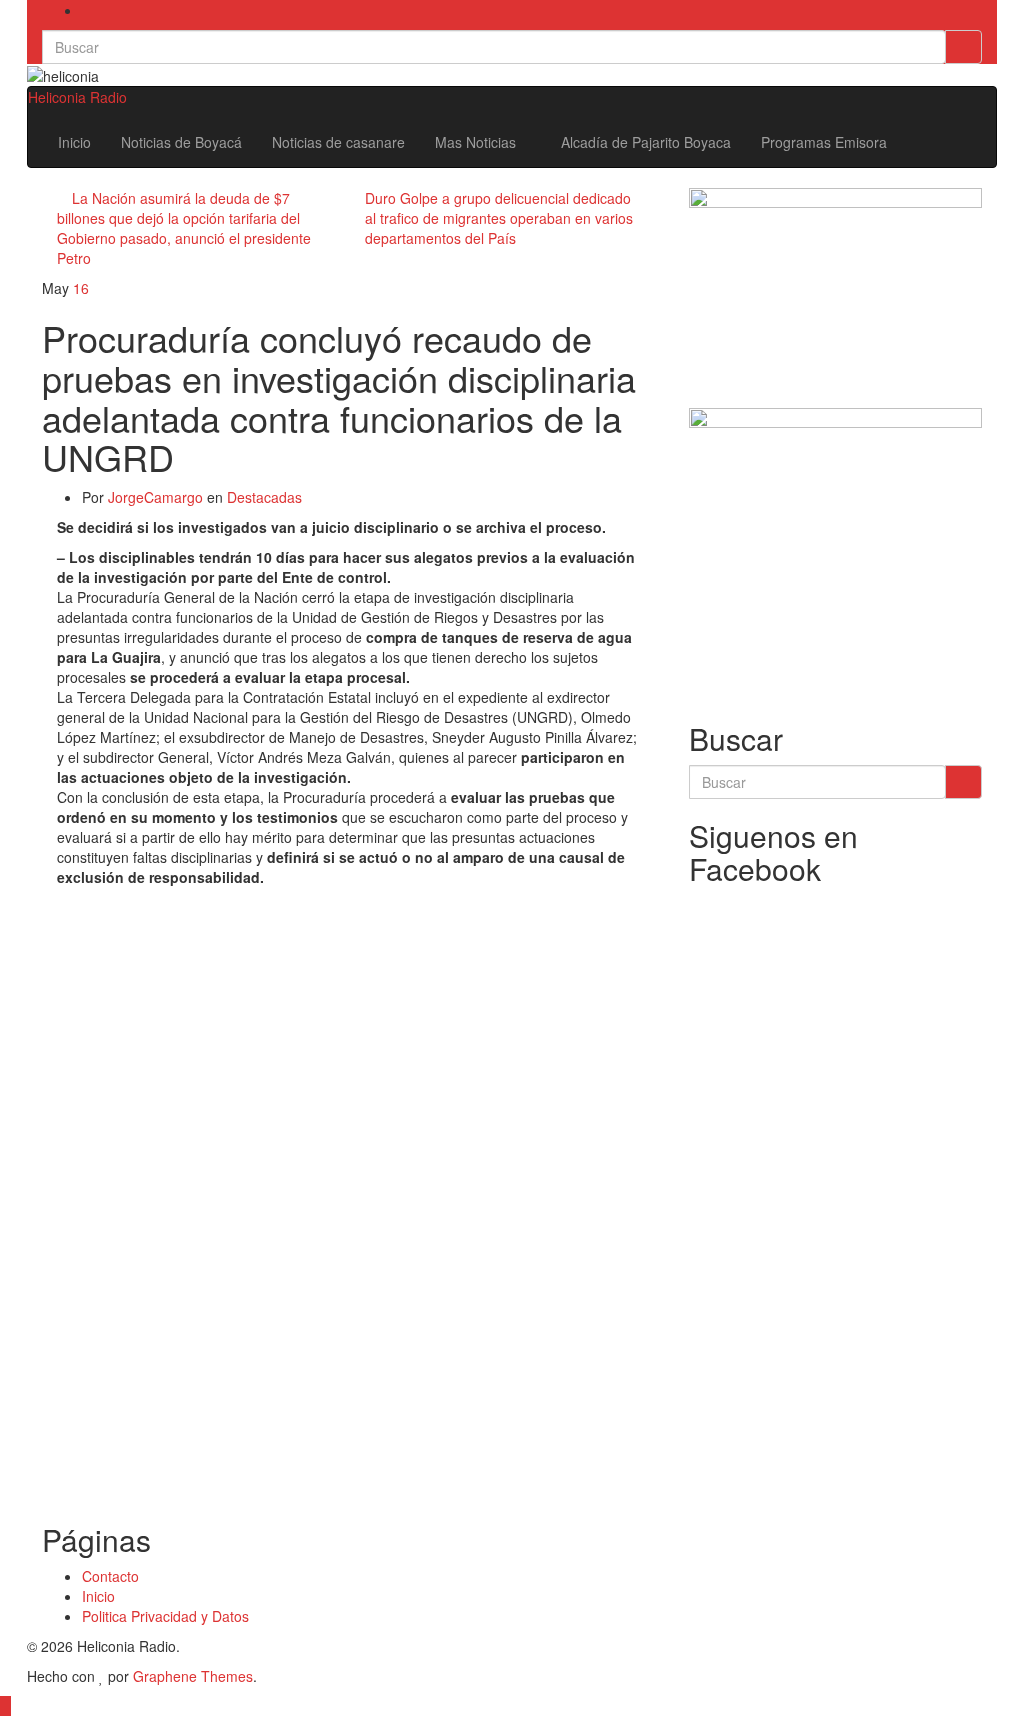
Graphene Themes (193, 1676)
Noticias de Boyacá (181, 142)
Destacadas (264, 497)
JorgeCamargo (155, 497)
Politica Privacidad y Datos (165, 1616)
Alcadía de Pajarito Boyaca (646, 142)
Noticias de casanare (338, 142)
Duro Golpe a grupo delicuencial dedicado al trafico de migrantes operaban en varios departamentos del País (499, 218)
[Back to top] (5, 1706)
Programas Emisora (824, 142)
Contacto (110, 1576)
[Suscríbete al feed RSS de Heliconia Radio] (87, 10)
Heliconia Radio (77, 97)
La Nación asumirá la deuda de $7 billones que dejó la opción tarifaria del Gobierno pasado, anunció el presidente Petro (184, 228)
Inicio (74, 142)
